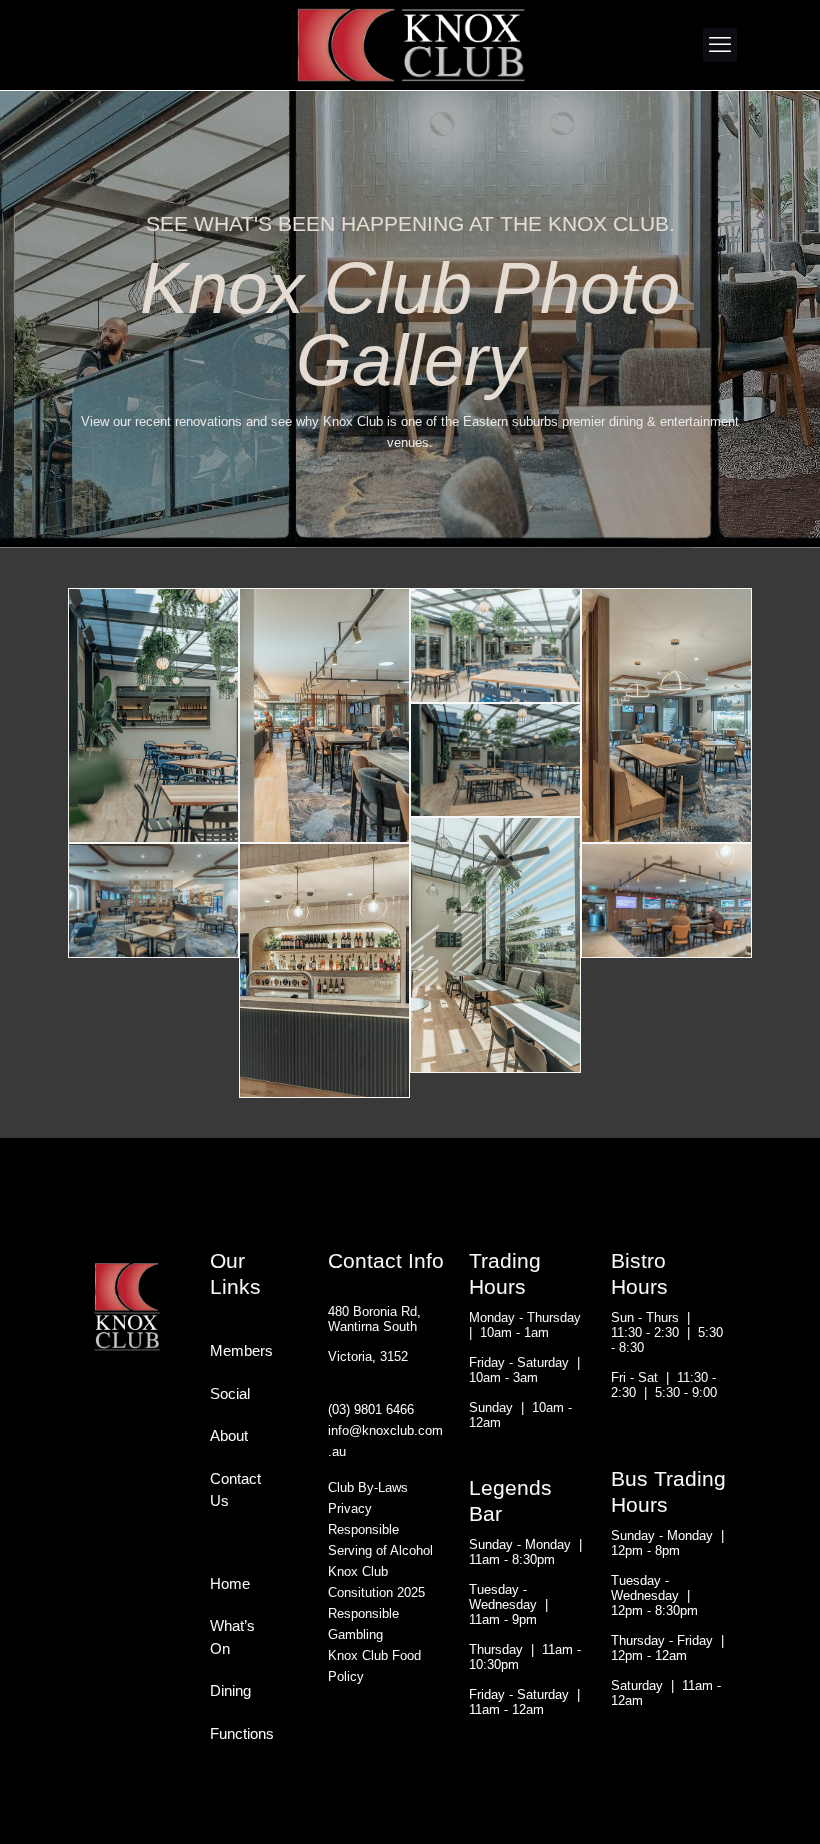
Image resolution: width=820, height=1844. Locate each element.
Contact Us (233, 1490)
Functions (233, 1733)
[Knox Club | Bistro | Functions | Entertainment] (410, 45)
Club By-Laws (368, 1487)
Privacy (350, 1508)
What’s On (232, 1637)
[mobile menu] (720, 45)
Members (233, 1350)
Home (230, 1583)
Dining (230, 1690)
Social (230, 1393)
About (229, 1435)
